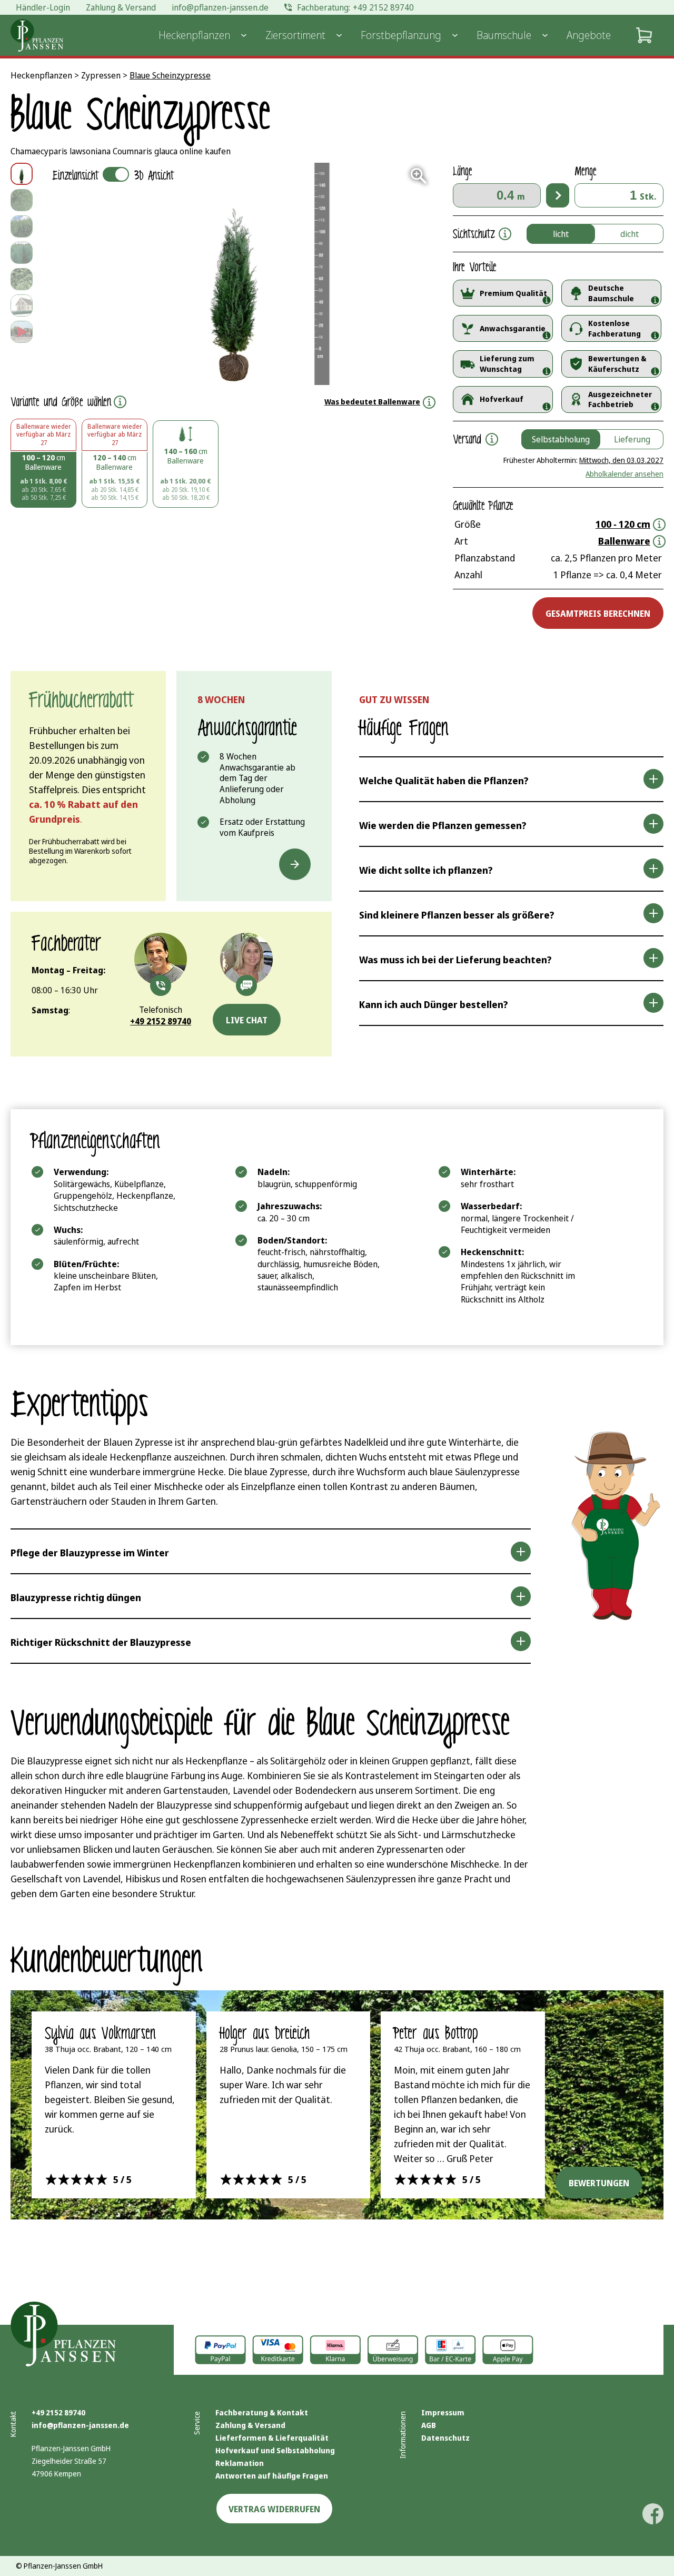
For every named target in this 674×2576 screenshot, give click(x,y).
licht (561, 234)
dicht (630, 234)
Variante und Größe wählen (61, 402)
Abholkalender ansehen (625, 474)
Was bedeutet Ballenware (372, 402)
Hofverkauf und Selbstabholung (275, 2450)
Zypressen (101, 75)
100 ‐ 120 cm (623, 524)
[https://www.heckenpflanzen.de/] (37, 35)
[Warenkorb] (644, 35)
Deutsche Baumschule (611, 293)
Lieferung (632, 439)
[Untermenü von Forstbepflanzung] (455, 35)
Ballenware (624, 541)
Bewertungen (599, 2183)
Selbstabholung (561, 439)
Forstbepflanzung (401, 35)
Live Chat (247, 1020)
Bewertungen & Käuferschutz (617, 364)
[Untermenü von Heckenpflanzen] (244, 35)
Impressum (443, 2412)
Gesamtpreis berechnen (598, 614)
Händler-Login (43, 7)
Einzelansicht (113, 176)
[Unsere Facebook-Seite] (653, 2514)
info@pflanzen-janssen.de (80, 2425)
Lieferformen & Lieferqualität (272, 2438)
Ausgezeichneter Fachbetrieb (620, 399)
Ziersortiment (295, 35)
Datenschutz (445, 2438)
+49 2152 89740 (58, 2412)
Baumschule (504, 35)
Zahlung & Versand (250, 2425)
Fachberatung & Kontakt (262, 2412)
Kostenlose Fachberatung (614, 328)
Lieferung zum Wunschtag (507, 364)
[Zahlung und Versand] (393, 2350)
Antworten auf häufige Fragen (272, 2476)
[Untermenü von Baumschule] (545, 35)
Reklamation (240, 2463)
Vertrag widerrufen (274, 2509)
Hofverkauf (502, 399)
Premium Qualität (513, 293)
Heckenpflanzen (194, 35)
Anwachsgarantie (513, 328)
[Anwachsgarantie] (295, 864)
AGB (429, 2425)
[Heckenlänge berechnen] (558, 195)
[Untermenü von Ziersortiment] (339, 35)
